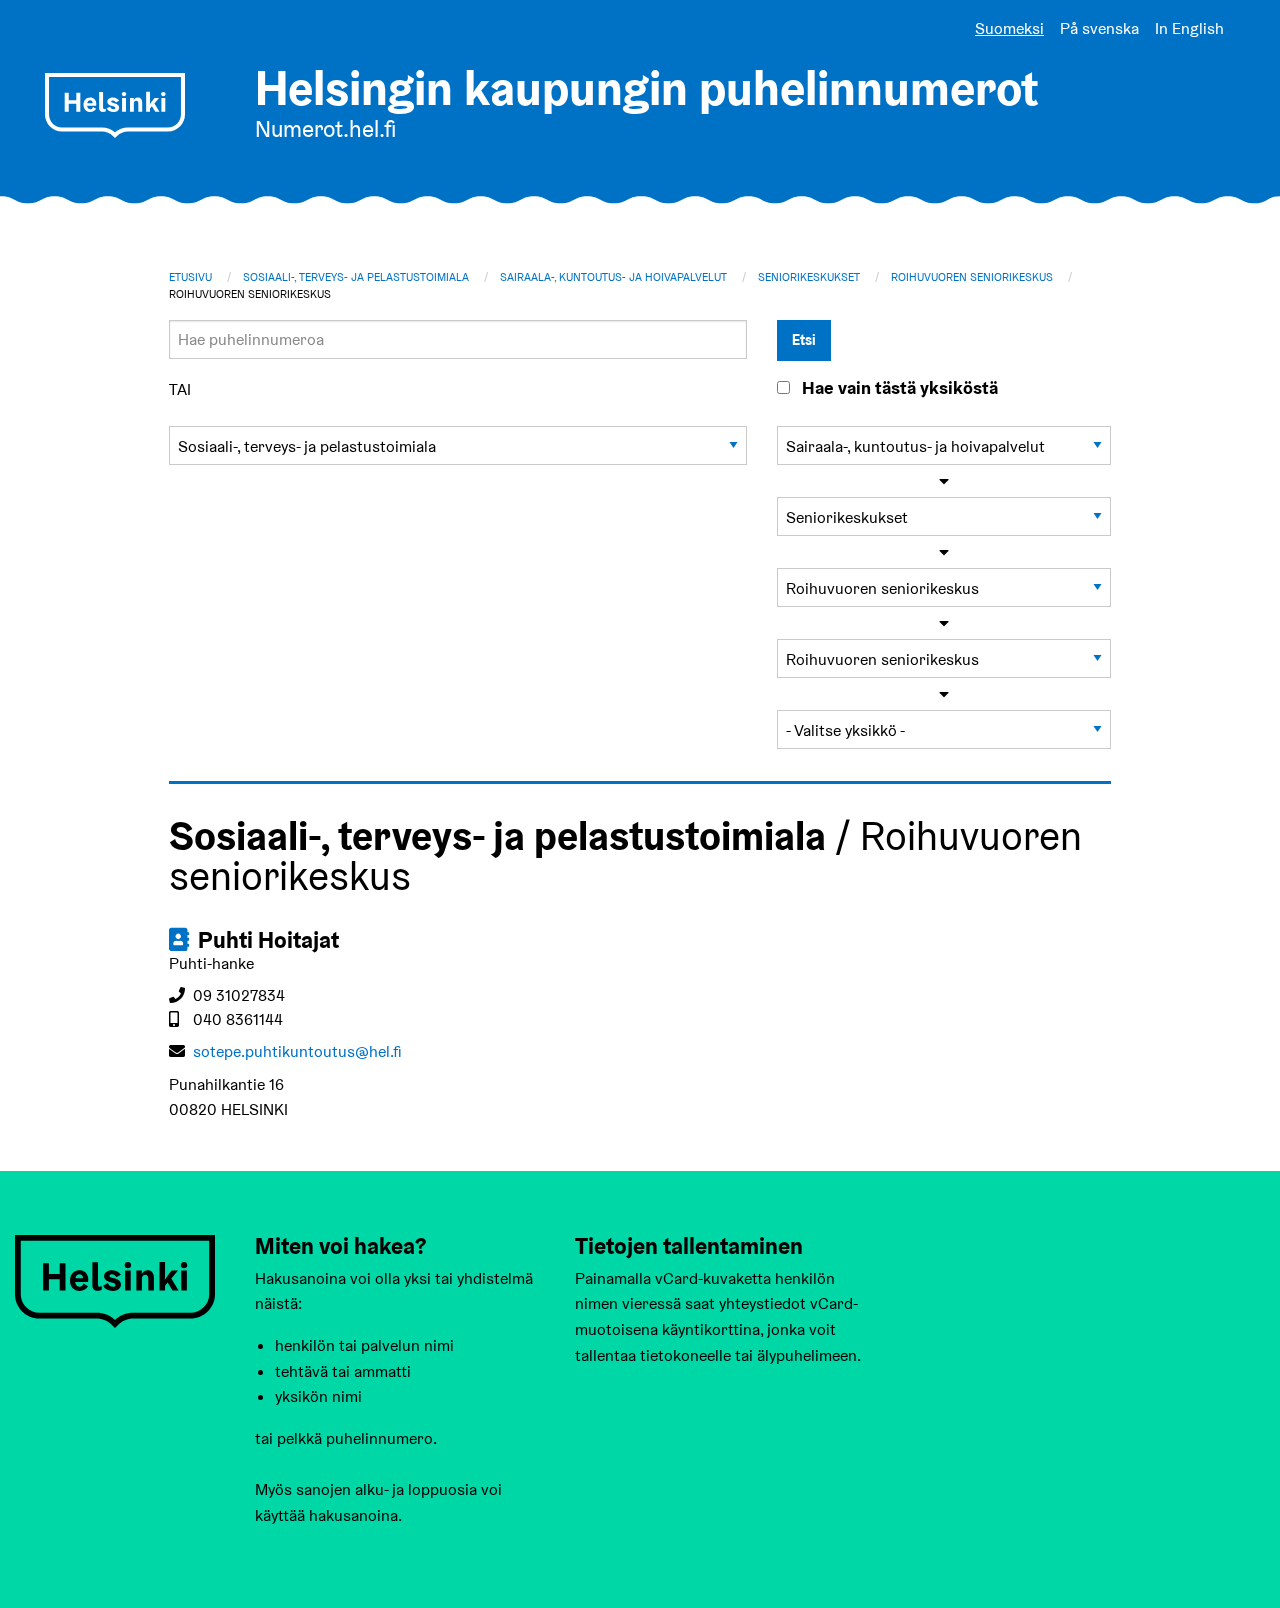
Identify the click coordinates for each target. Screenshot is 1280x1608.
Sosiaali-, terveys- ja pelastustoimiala (356, 277)
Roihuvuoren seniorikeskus (972, 277)
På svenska (1099, 28)
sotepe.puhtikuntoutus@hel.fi (297, 1051)
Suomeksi (1009, 28)
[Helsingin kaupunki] (115, 1279)
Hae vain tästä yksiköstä (900, 388)
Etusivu (190, 277)
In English (1189, 28)
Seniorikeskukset (809, 277)
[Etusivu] (115, 105)
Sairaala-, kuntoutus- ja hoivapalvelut (613, 277)
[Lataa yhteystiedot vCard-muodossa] (181, 940)
